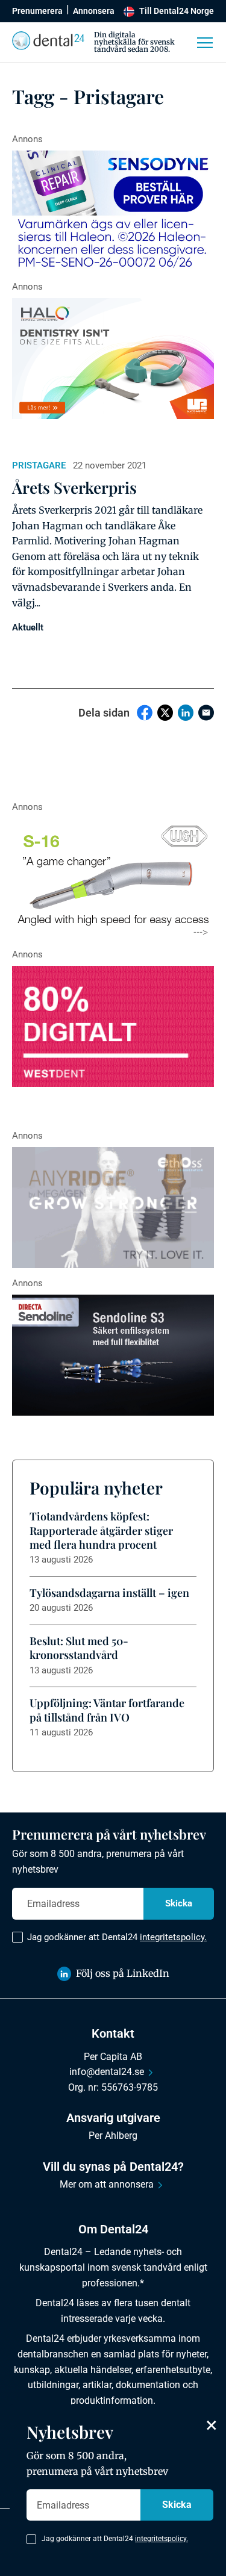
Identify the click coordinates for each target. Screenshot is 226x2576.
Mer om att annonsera (107, 2184)
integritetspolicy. (173, 1937)
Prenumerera (37, 11)
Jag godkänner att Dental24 (117, 1937)
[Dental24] (113, 1026)
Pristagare (39, 465)
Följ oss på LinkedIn (123, 1973)
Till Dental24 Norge (177, 11)
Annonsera (94, 11)
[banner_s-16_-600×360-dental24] (113, 879)
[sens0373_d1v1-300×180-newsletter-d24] (113, 211)
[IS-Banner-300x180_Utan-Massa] (113, 1208)
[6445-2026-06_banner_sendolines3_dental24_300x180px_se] (113, 1355)
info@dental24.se (107, 2072)
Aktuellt (28, 627)
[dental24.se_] (113, 359)
